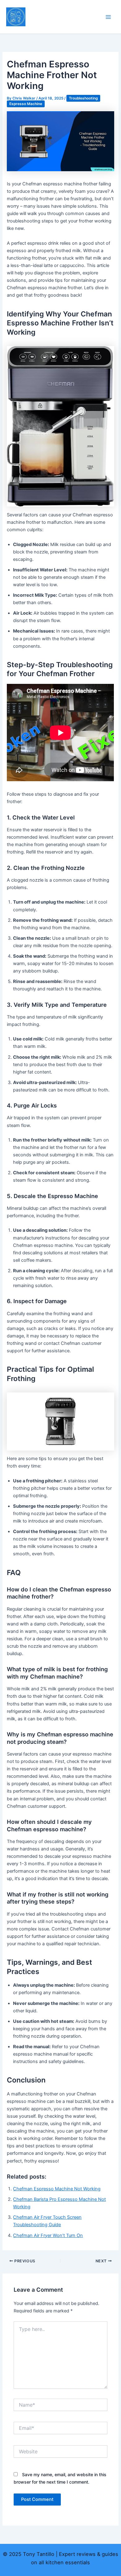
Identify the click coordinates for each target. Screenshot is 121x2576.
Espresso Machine (26, 104)
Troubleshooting (83, 98)
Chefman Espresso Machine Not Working (57, 2189)
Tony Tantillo (55, 9)
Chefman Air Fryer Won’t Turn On (48, 2235)
